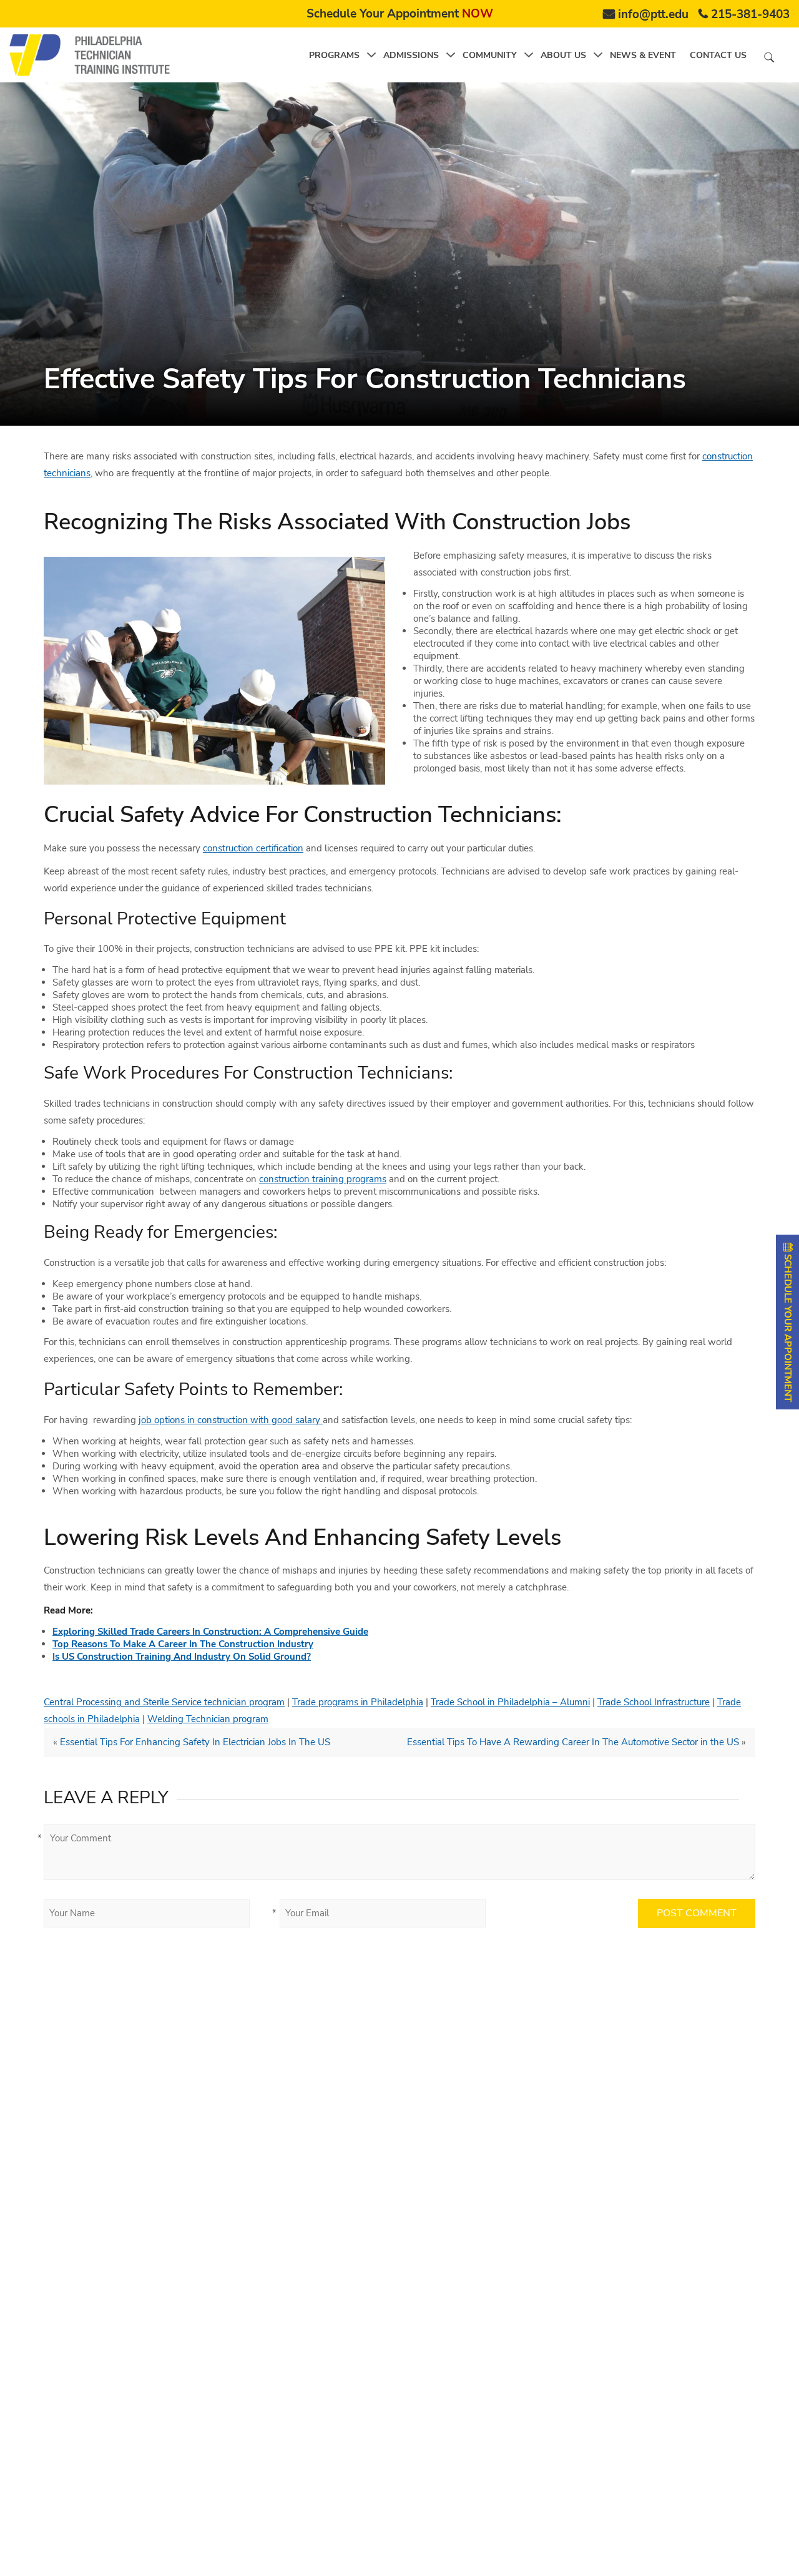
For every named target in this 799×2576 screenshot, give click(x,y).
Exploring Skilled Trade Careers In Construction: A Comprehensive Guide (210, 1632)
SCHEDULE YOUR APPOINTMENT (788, 1327)
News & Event (643, 55)
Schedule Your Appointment (400, 14)
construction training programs (323, 1179)
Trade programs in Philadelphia (358, 1702)
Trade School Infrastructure (654, 1702)
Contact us (718, 55)
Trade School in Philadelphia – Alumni (510, 1702)
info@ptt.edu (653, 14)
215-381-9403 (750, 14)
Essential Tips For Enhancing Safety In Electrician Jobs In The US (195, 1742)
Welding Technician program (208, 1719)
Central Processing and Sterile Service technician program (164, 1702)
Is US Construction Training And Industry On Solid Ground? (182, 1657)
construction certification (253, 848)
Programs (334, 55)
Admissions (411, 55)
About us (563, 55)
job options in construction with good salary (231, 1420)
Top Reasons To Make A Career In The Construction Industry (183, 1644)
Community (490, 55)
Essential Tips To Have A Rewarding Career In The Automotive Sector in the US (573, 1742)
